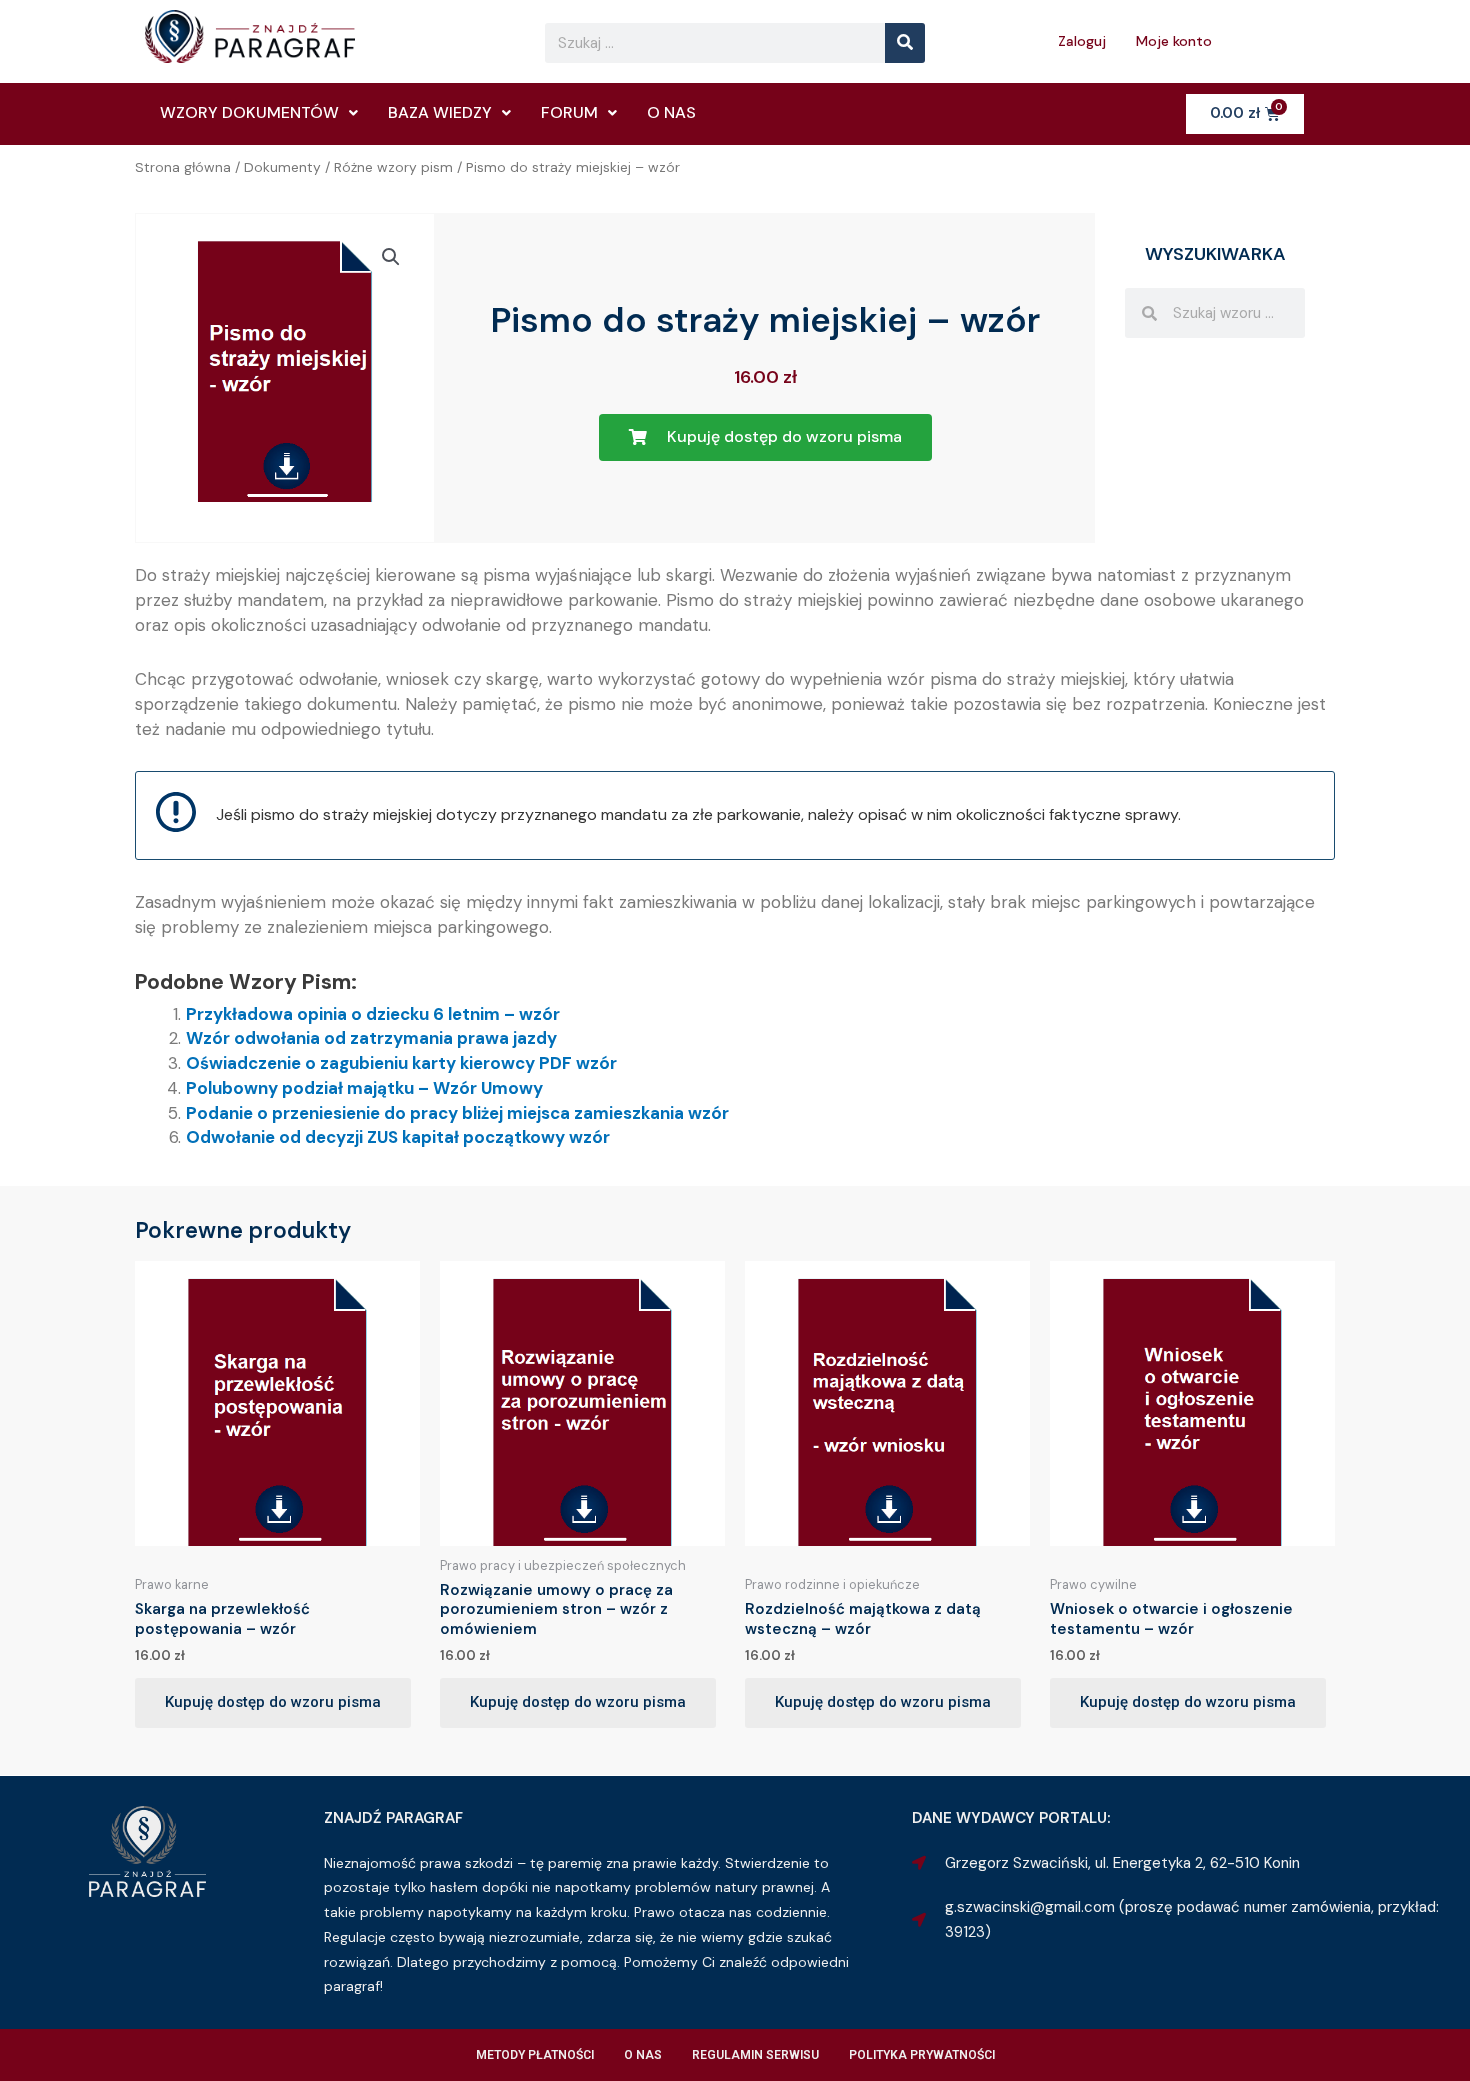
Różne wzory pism (393, 167)
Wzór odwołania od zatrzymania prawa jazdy (371, 1038)
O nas (671, 112)
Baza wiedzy (440, 112)
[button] (391, 257)
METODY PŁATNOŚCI (535, 2055)
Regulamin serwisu (755, 2055)
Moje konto (1174, 41)
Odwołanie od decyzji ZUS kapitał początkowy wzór (398, 1137)
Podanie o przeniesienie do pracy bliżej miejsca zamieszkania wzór (457, 1113)
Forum (569, 112)
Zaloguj (1082, 41)
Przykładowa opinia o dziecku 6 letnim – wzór (373, 1014)
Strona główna (183, 167)
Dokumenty (282, 167)
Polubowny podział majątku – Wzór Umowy (364, 1088)
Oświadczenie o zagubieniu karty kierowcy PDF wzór (401, 1063)
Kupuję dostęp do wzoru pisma (273, 1702)
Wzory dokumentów (249, 112)
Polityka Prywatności (922, 2055)
